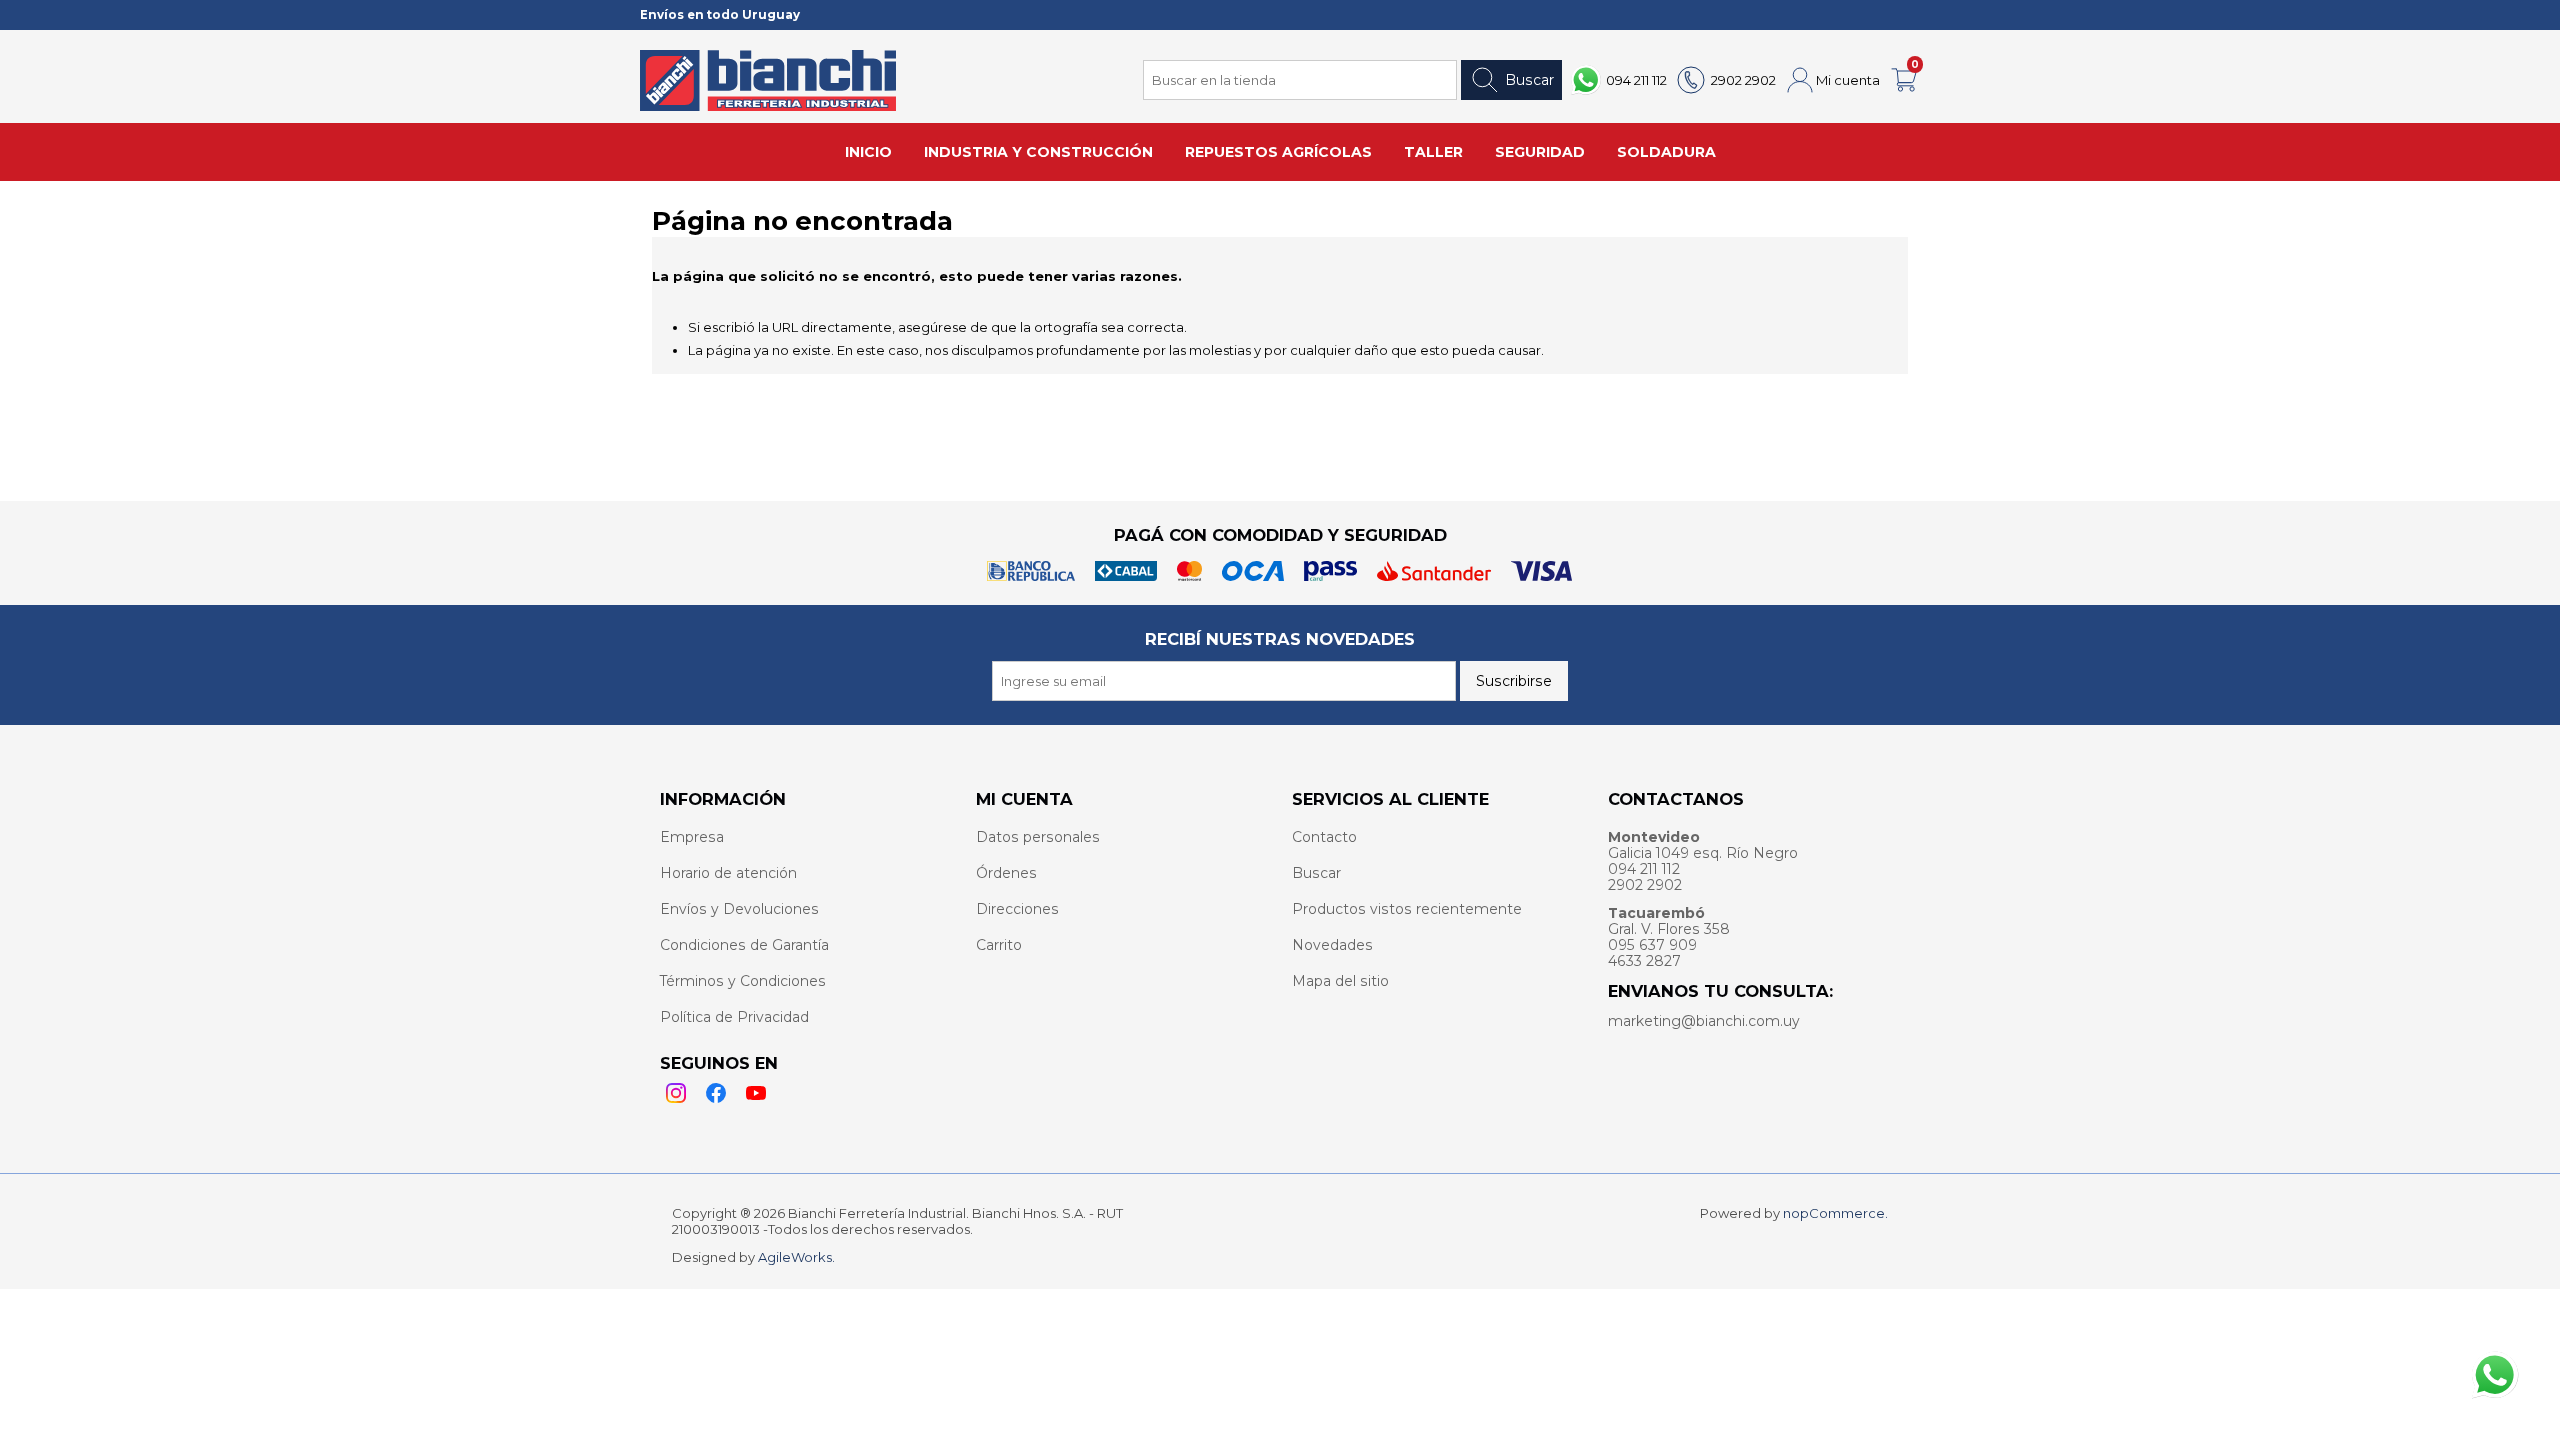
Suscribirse (1514, 681)
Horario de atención (728, 873)
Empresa (692, 837)
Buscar (1529, 80)
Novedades (1332, 945)
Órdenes (1006, 873)
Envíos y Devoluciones (739, 909)
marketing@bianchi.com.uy (1704, 1021)
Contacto (1324, 837)
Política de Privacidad (734, 1017)
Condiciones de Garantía (744, 945)
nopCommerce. (1835, 1213)
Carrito (999, 945)
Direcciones (1017, 909)
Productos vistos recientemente (1407, 909)
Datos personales (1038, 837)
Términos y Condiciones (743, 981)
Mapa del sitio (1340, 981)
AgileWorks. (796, 1257)
